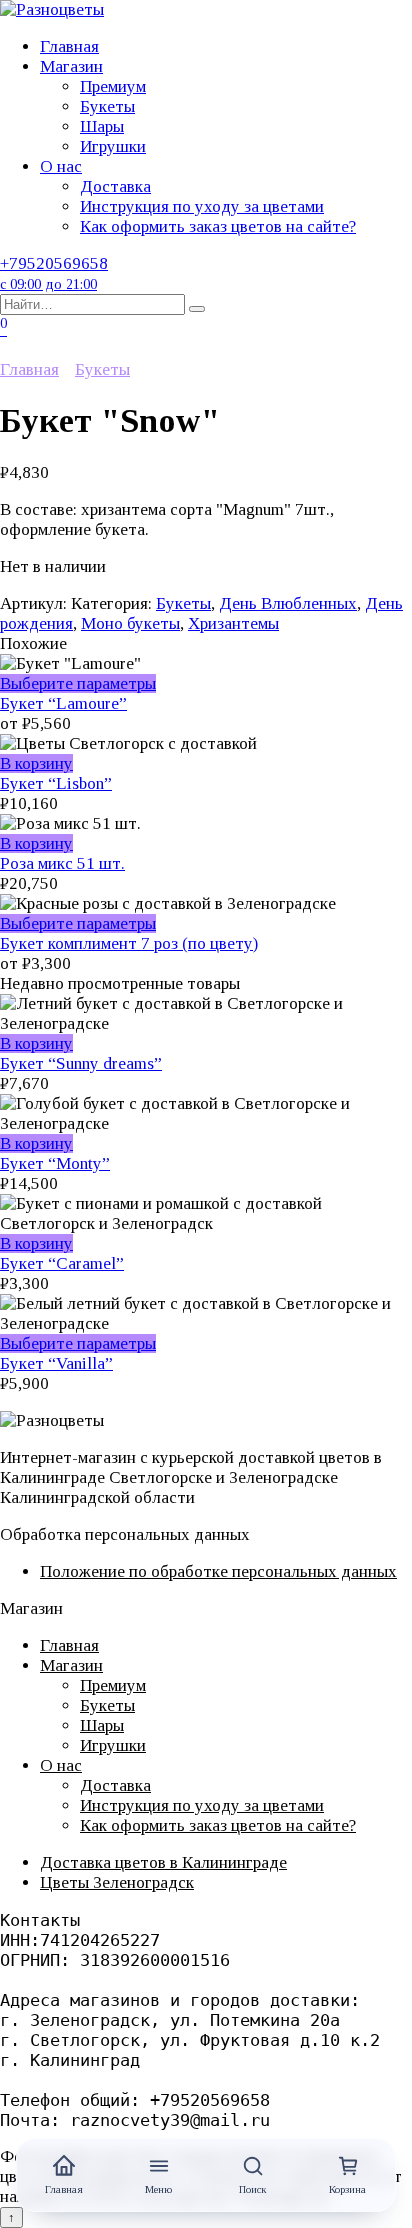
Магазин (71, 66)
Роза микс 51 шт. (62, 863)
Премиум (113, 86)
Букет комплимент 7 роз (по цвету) (129, 943)
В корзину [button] (36, 763)
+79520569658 (54, 273)
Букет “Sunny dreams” (81, 1063)
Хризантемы (233, 623)
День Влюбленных (288, 603)
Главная (69, 46)
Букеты (107, 106)
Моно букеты (130, 623)
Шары (102, 126)
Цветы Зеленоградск (117, 1882)
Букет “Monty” (55, 1163)
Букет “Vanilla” (56, 1363)
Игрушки (113, 146)
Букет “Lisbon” (56, 783)
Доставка (115, 186)
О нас (61, 166)
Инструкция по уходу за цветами (202, 206)
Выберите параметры (78, 683)
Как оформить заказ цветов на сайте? (218, 226)
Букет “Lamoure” (63, 703)
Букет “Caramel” (62, 1263)
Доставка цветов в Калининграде (163, 1862)
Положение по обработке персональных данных (218, 1571)
